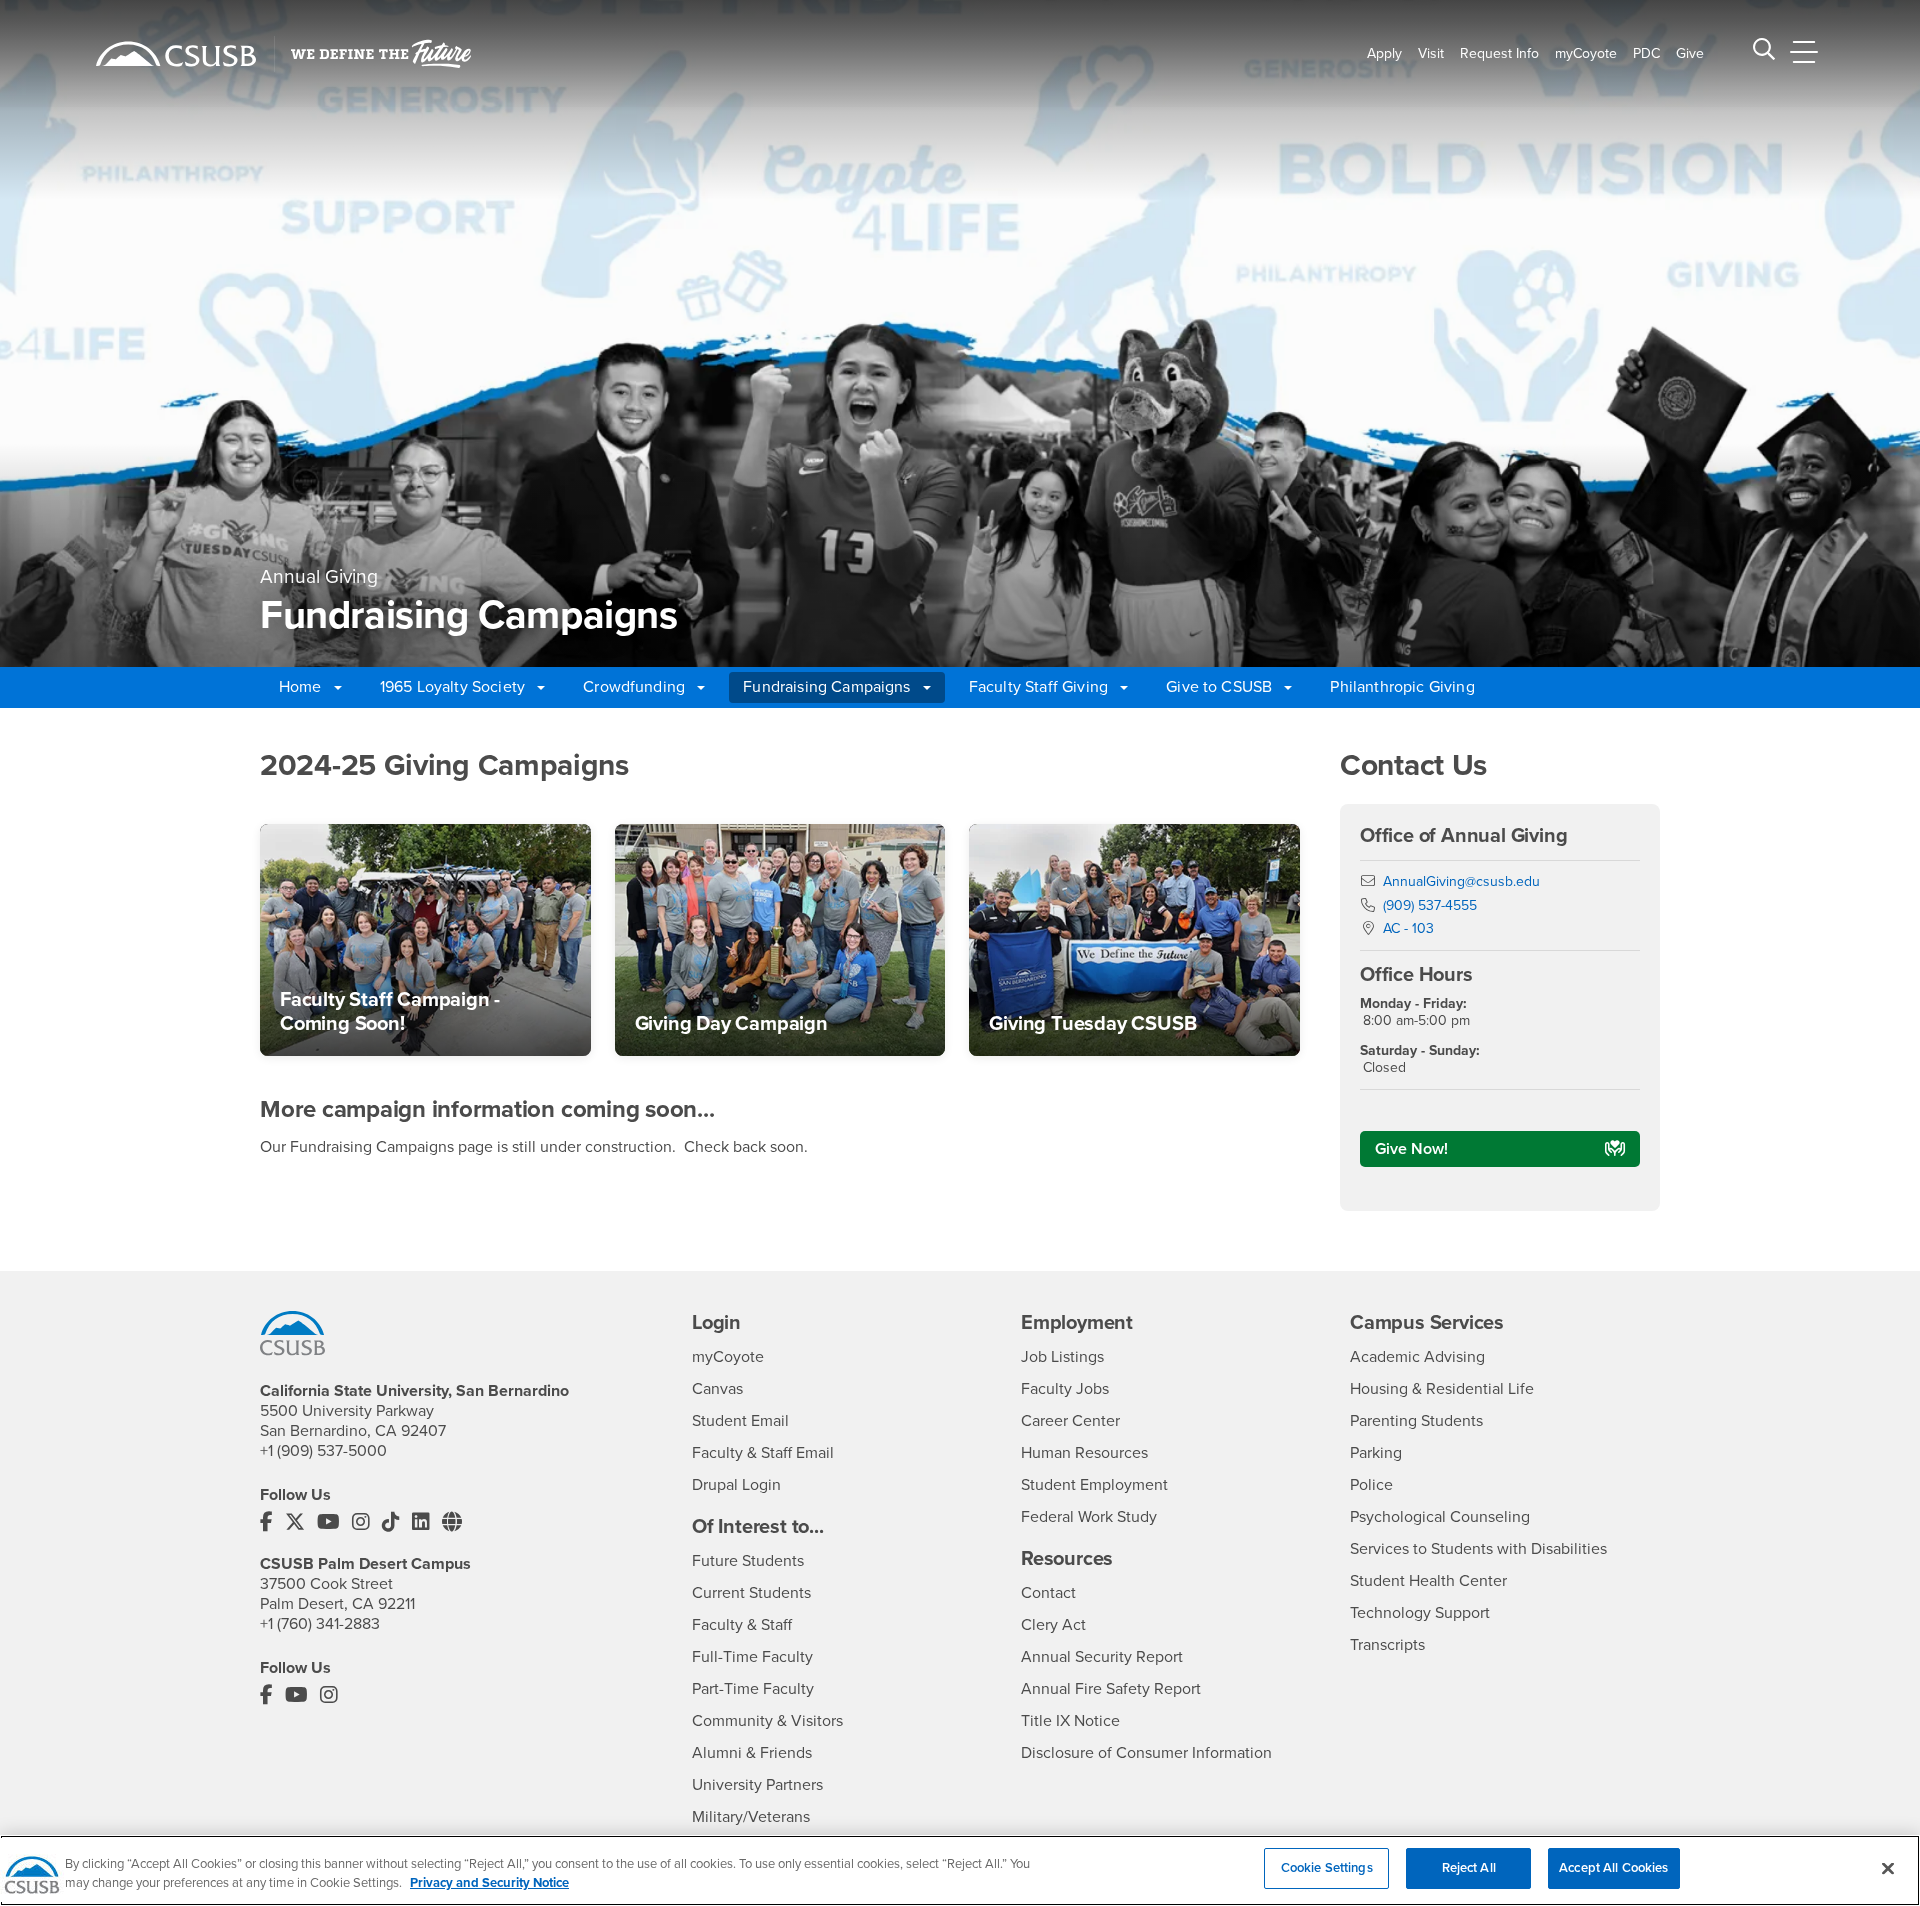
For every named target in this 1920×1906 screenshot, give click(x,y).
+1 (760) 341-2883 (320, 1624)
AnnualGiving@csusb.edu (1461, 881)
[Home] (176, 54)
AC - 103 (1408, 928)
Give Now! (1411, 1149)
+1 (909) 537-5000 (323, 1451)
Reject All (1469, 1868)
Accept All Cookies (1613, 1868)
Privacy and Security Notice (489, 1884)
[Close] (1888, 1868)
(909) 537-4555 (1430, 905)
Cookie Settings (1327, 1868)
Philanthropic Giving (1402, 687)
